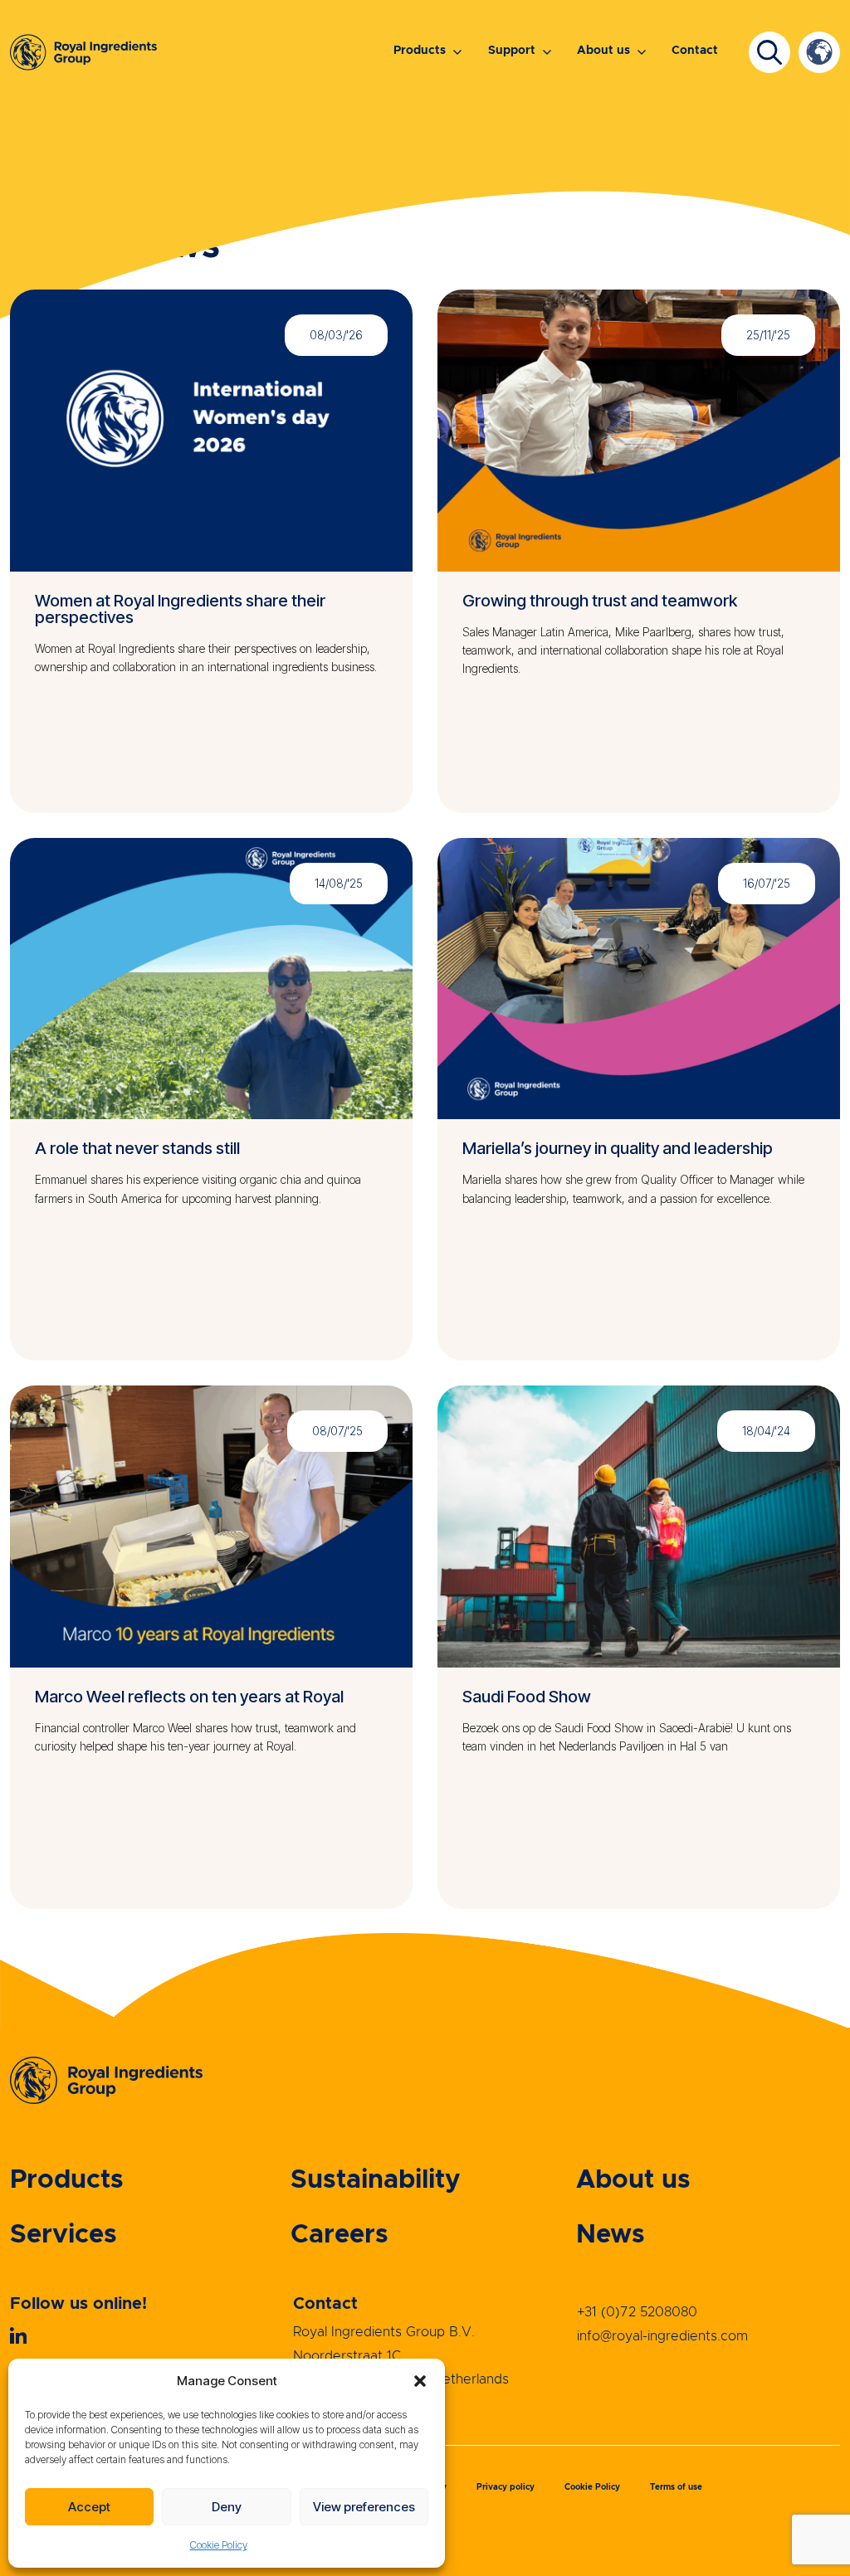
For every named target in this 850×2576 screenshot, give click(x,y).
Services (64, 2235)
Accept (89, 2507)
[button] (420, 2381)
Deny (227, 2507)
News (611, 2235)
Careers (340, 2235)
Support (512, 51)
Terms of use (676, 2487)
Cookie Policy (219, 2545)
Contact (695, 51)
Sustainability (376, 2180)
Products (420, 51)
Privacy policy (506, 2487)
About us (603, 51)
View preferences (364, 2507)
